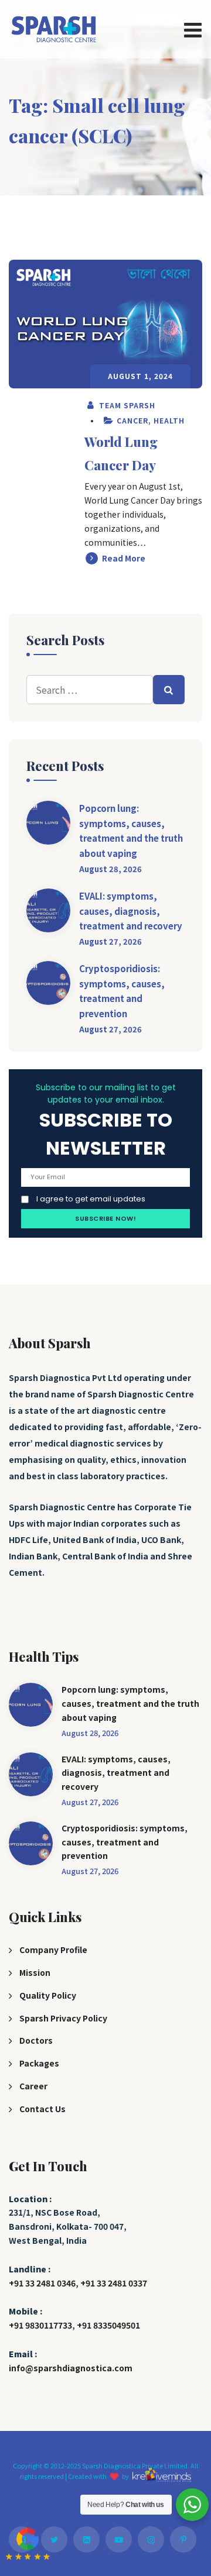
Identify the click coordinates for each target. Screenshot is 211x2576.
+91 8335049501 (108, 2325)
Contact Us (42, 2109)
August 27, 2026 (110, 941)
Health (169, 420)
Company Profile (53, 1950)
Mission (35, 1972)
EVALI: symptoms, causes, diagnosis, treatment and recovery (131, 911)
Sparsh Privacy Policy (63, 2018)
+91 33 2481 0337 (114, 2283)
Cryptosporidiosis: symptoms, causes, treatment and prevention (122, 991)
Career (33, 2086)
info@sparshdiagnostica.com (71, 2368)
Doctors (36, 2040)
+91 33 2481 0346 (42, 2283)
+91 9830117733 (40, 2325)
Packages (39, 2063)
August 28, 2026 (110, 869)
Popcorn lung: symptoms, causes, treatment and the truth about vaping (131, 831)
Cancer (132, 420)
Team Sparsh (126, 405)
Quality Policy (48, 1995)
